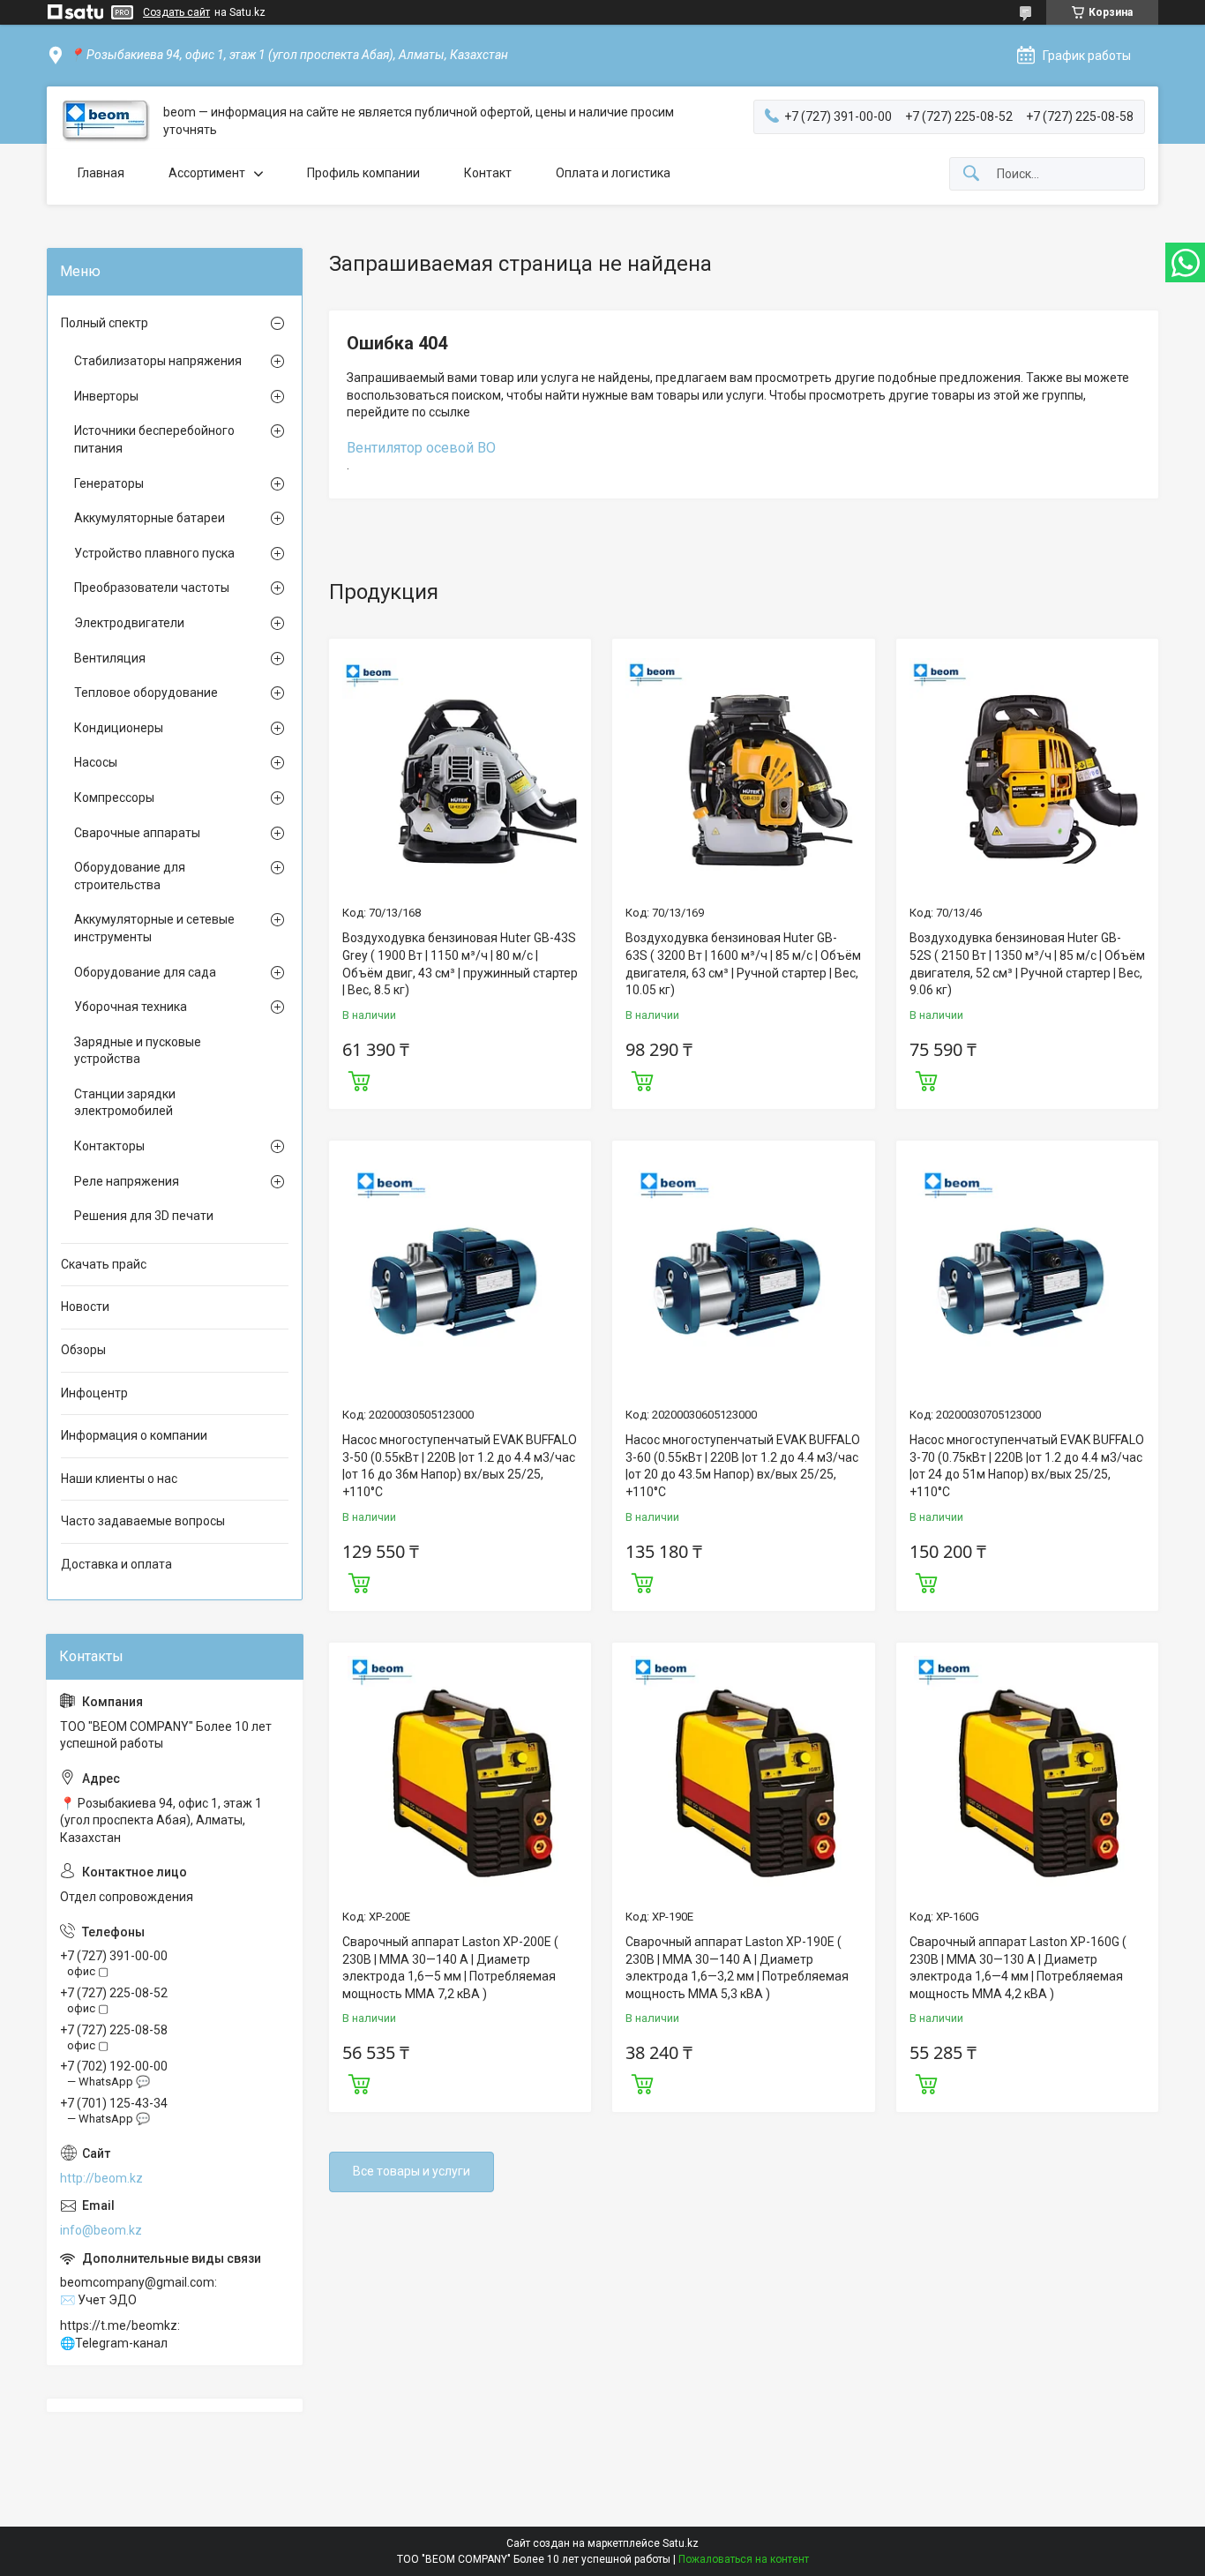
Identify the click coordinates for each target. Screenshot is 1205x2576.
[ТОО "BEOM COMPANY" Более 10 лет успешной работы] (105, 121)
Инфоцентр (94, 1393)
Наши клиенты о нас (119, 1479)
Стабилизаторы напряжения (158, 361)
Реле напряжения (127, 1181)
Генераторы (109, 483)
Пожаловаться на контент (744, 2559)
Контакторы (109, 1146)
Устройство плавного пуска (154, 553)
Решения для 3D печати (144, 1216)
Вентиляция (110, 658)
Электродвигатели (129, 623)
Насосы (96, 762)
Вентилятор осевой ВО (421, 448)
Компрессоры (114, 798)
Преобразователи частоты (152, 588)
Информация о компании (134, 1435)
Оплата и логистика (613, 173)
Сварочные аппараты (137, 833)
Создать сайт (176, 12)
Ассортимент (207, 173)
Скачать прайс (104, 1264)
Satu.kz (681, 2543)
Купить (359, 1079)
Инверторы (106, 396)
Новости (85, 1307)
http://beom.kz (101, 2178)
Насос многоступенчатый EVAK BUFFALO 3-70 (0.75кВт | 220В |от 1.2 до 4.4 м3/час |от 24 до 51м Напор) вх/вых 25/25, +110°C (1027, 1466)
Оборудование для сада (145, 972)
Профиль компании (363, 173)
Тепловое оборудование (146, 693)
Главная (101, 173)
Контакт (488, 173)
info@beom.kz (101, 2230)
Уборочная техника (131, 1007)
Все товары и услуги (412, 2171)
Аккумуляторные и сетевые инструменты (154, 928)
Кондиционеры (119, 728)
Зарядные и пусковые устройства (138, 1051)
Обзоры (83, 1350)
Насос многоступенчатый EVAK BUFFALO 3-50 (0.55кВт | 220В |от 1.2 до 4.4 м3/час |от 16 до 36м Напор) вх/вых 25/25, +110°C (460, 1466)
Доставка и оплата (116, 1564)
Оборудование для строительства (130, 876)
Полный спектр (105, 323)
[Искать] (971, 174)
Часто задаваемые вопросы (143, 1521)
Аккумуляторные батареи (150, 518)
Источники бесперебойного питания (154, 439)
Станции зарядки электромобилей (125, 1103)
